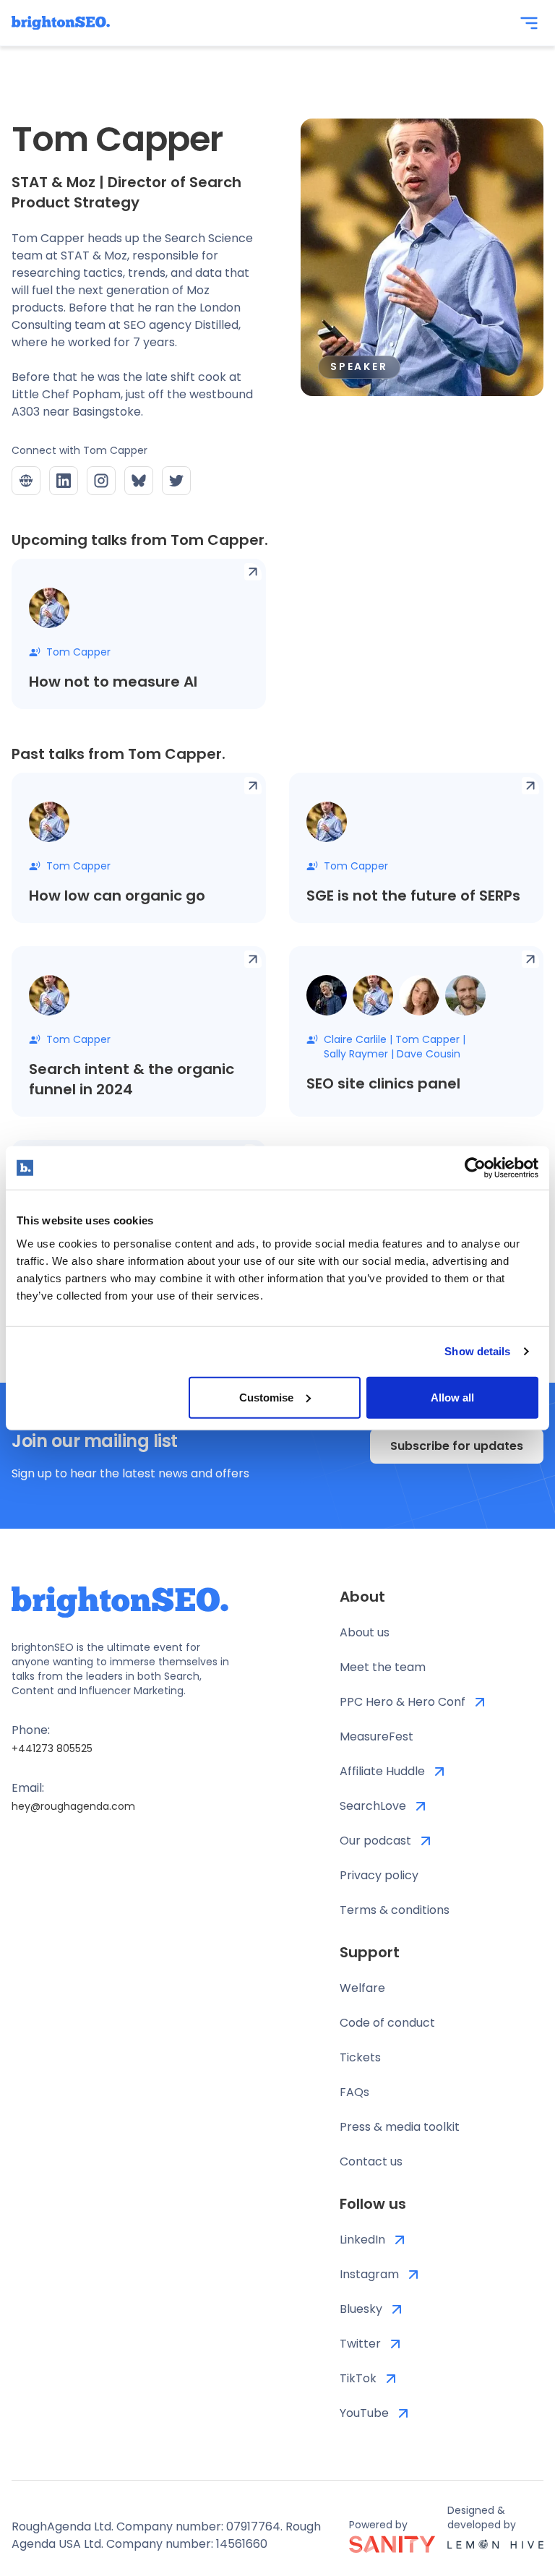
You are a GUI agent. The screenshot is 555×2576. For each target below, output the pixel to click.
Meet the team (383, 1667)
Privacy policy (379, 1875)
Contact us (371, 2161)
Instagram (369, 2274)
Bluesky (361, 2309)
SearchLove (373, 1806)
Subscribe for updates (457, 1446)
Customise (266, 1397)
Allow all (452, 1397)
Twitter (360, 2344)
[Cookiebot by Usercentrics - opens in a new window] (475, 1168)
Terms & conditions (395, 1910)
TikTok (358, 2378)
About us (365, 1632)
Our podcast (375, 1841)
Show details (477, 1351)
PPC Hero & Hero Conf (403, 1702)
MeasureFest (377, 1736)
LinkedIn (362, 2240)
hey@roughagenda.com (73, 1806)
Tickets (360, 2057)
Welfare (362, 1988)
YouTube (364, 2413)
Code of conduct (387, 2023)
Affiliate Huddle (382, 1771)
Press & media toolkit (400, 2127)
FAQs (354, 2092)
